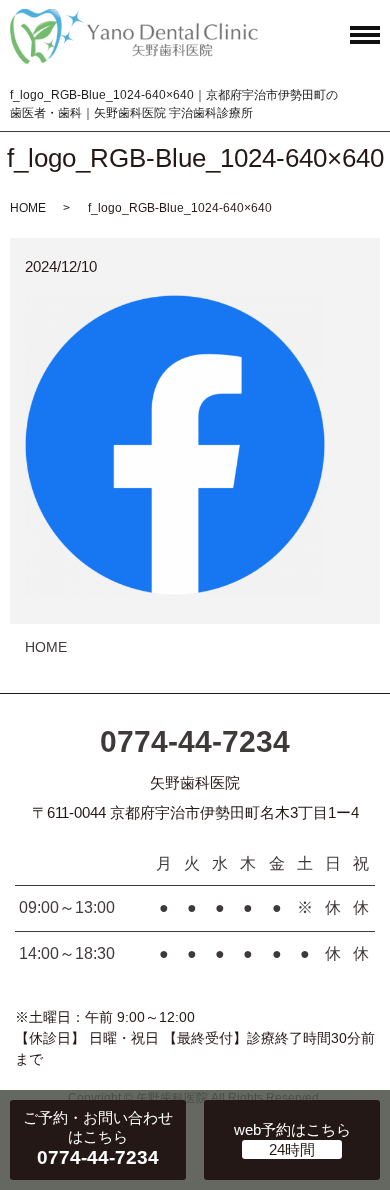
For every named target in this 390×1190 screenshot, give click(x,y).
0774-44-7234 (195, 741)
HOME (28, 208)
